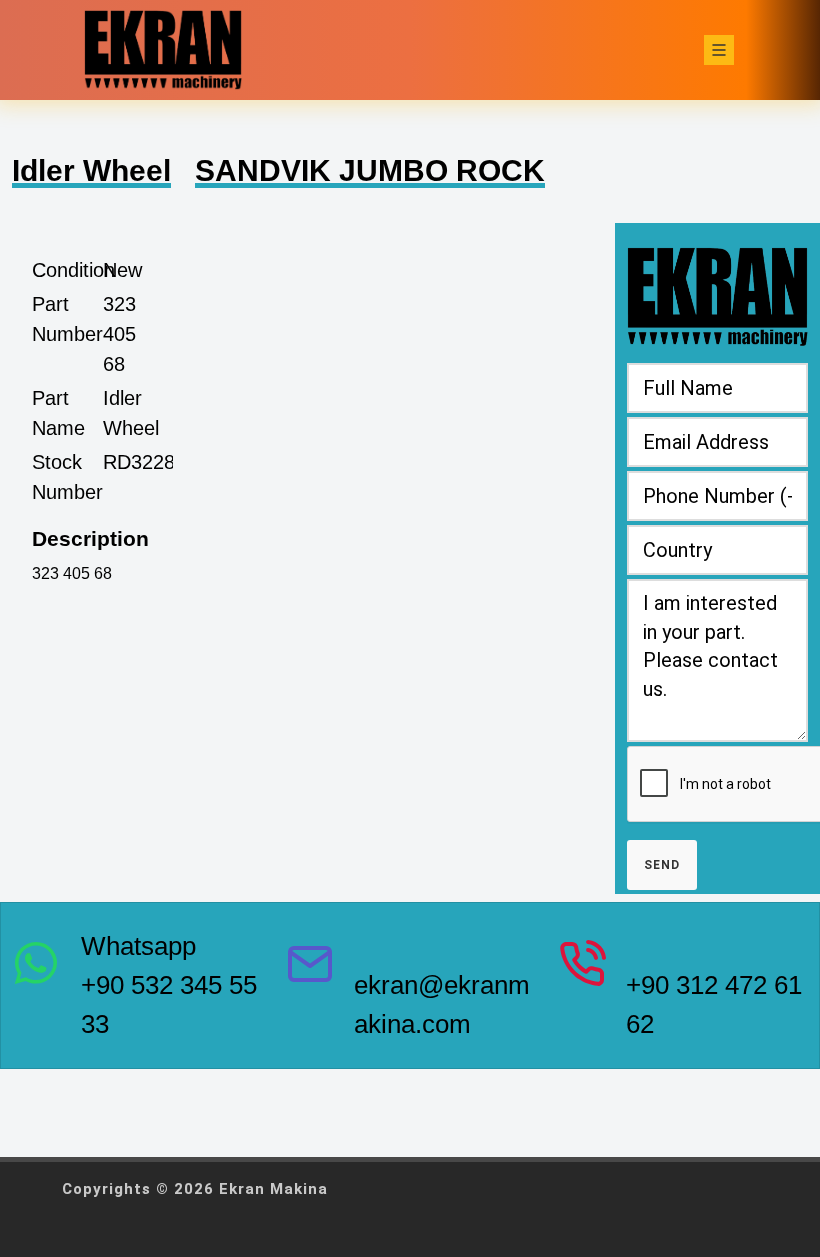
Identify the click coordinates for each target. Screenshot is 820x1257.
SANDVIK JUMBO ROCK (370, 170)
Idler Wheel (91, 170)
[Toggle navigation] (719, 50)
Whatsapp (138, 946)
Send (662, 865)
